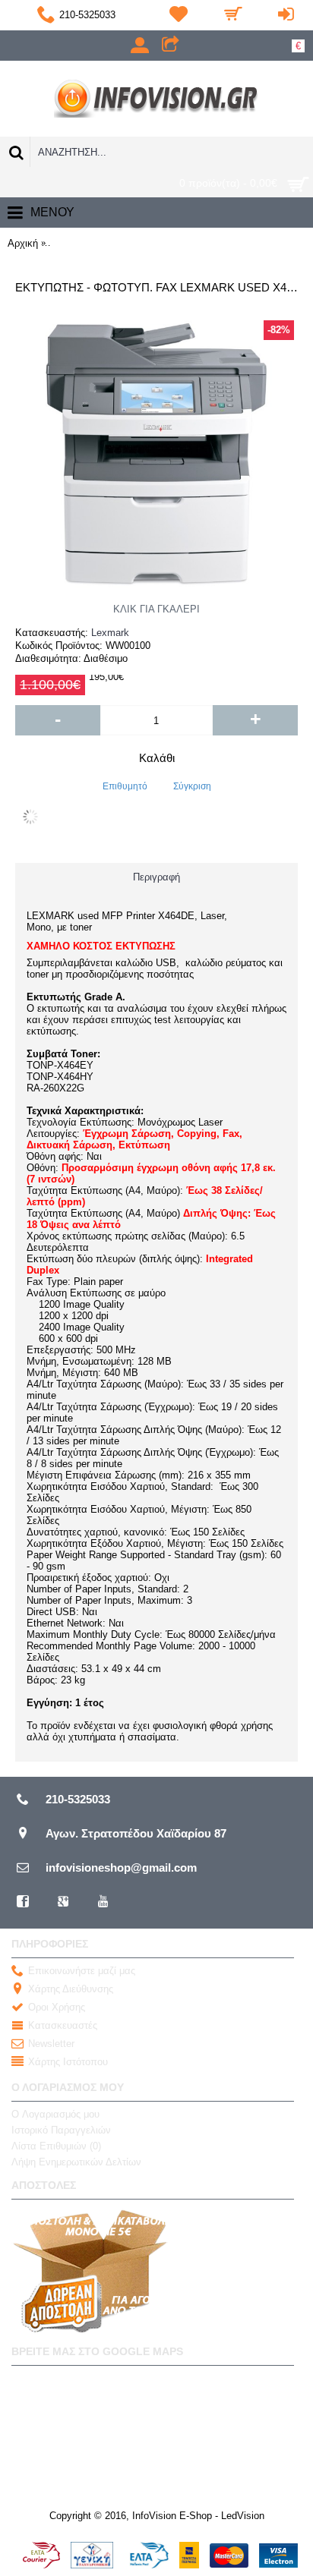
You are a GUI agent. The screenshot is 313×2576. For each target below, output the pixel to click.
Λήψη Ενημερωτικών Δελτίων (76, 2162)
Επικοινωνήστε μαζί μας (82, 1971)
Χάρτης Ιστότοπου (68, 2062)
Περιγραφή (156, 877)
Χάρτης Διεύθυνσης (71, 1989)
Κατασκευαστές (63, 2025)
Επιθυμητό (125, 786)
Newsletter (51, 2044)
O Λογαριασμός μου (55, 2114)
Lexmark (110, 633)
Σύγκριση (192, 786)
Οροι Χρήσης (57, 2007)
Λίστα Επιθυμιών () (56, 2146)
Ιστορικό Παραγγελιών (61, 2130)
